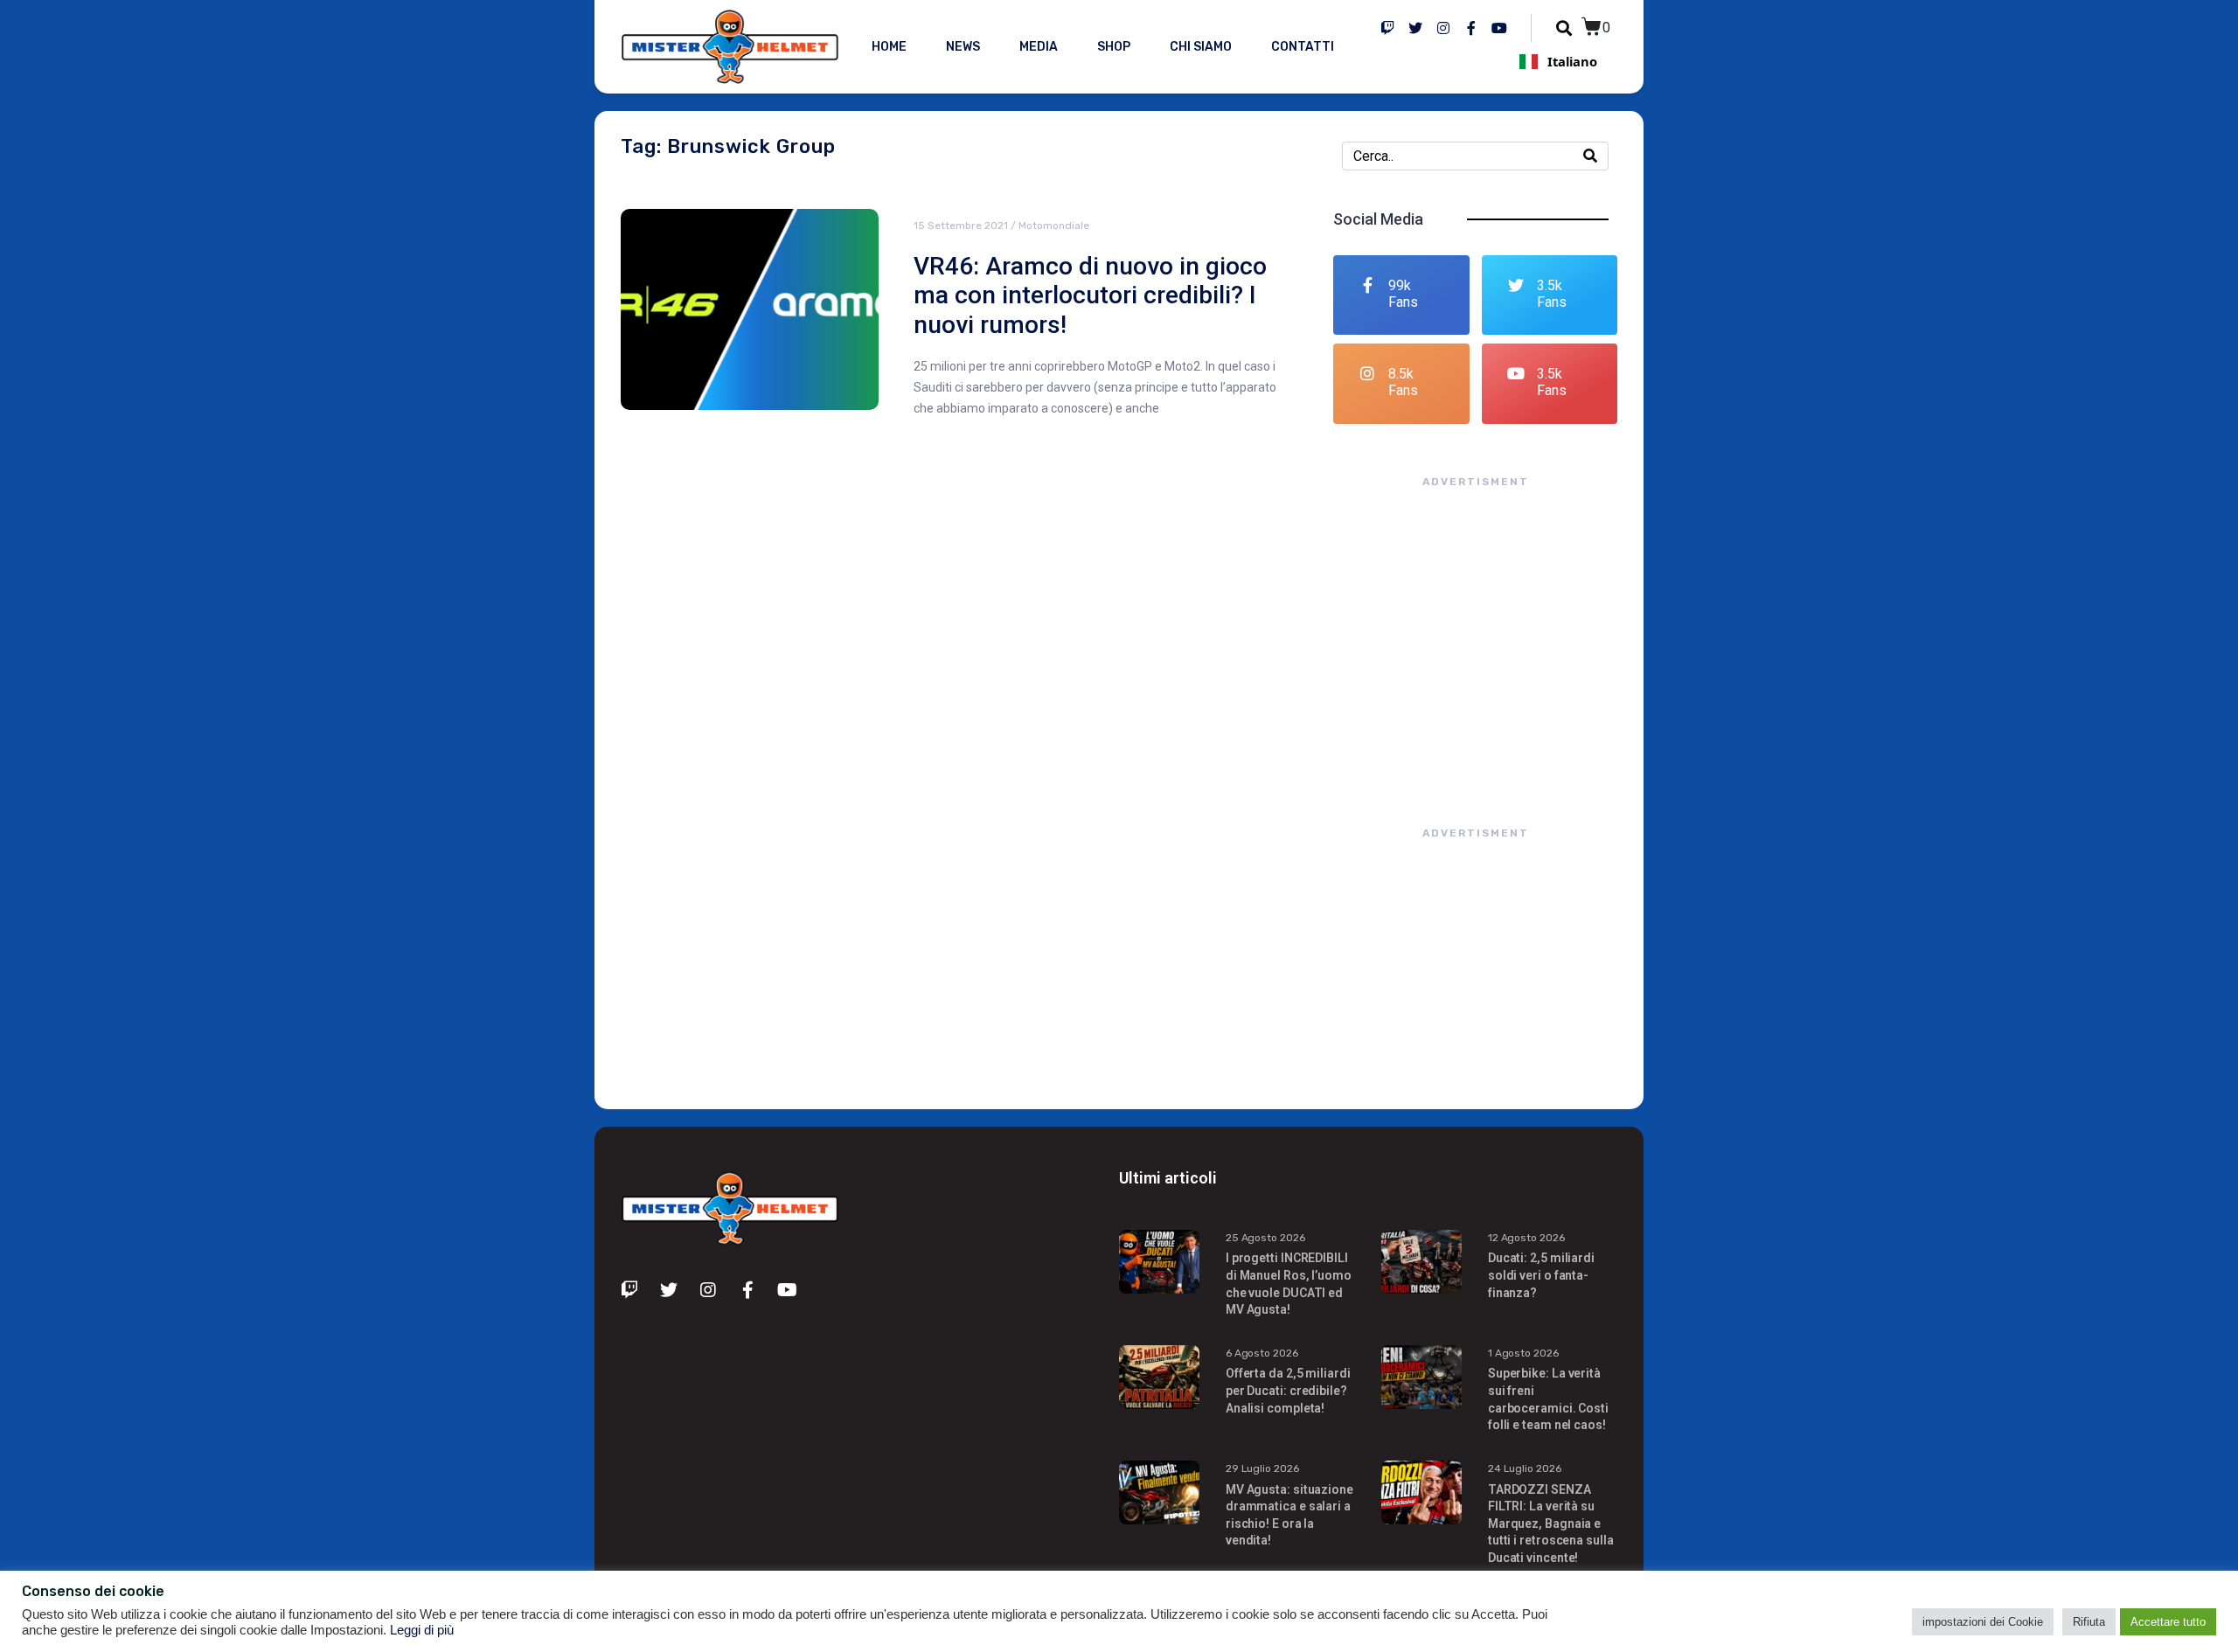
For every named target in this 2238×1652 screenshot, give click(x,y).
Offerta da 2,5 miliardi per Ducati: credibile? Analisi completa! (1288, 1390)
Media (1039, 47)
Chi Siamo (1201, 47)
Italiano (1572, 61)
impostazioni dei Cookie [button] (1983, 1622)
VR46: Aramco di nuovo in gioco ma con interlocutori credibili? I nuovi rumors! (1090, 295)
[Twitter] (1415, 28)
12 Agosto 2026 (1526, 1238)
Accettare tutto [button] (2168, 1622)
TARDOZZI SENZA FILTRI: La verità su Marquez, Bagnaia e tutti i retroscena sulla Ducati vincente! (1551, 1524)
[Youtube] (1499, 28)
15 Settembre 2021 (961, 226)
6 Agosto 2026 (1262, 1353)
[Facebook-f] (1471, 28)
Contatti (1303, 47)
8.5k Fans (1403, 382)
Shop (1114, 47)
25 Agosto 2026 (1265, 1238)
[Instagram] (1443, 28)
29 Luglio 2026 (1262, 1468)
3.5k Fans (1552, 294)
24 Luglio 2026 (1525, 1468)
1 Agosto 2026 (1523, 1353)
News (963, 47)
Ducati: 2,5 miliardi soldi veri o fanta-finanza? (1541, 1275)
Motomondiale (1054, 226)
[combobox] (1558, 61)
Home (889, 47)
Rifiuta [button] (2089, 1622)
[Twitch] (1387, 28)
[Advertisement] (1475, 640)
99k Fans (1403, 294)
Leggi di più (422, 1630)
